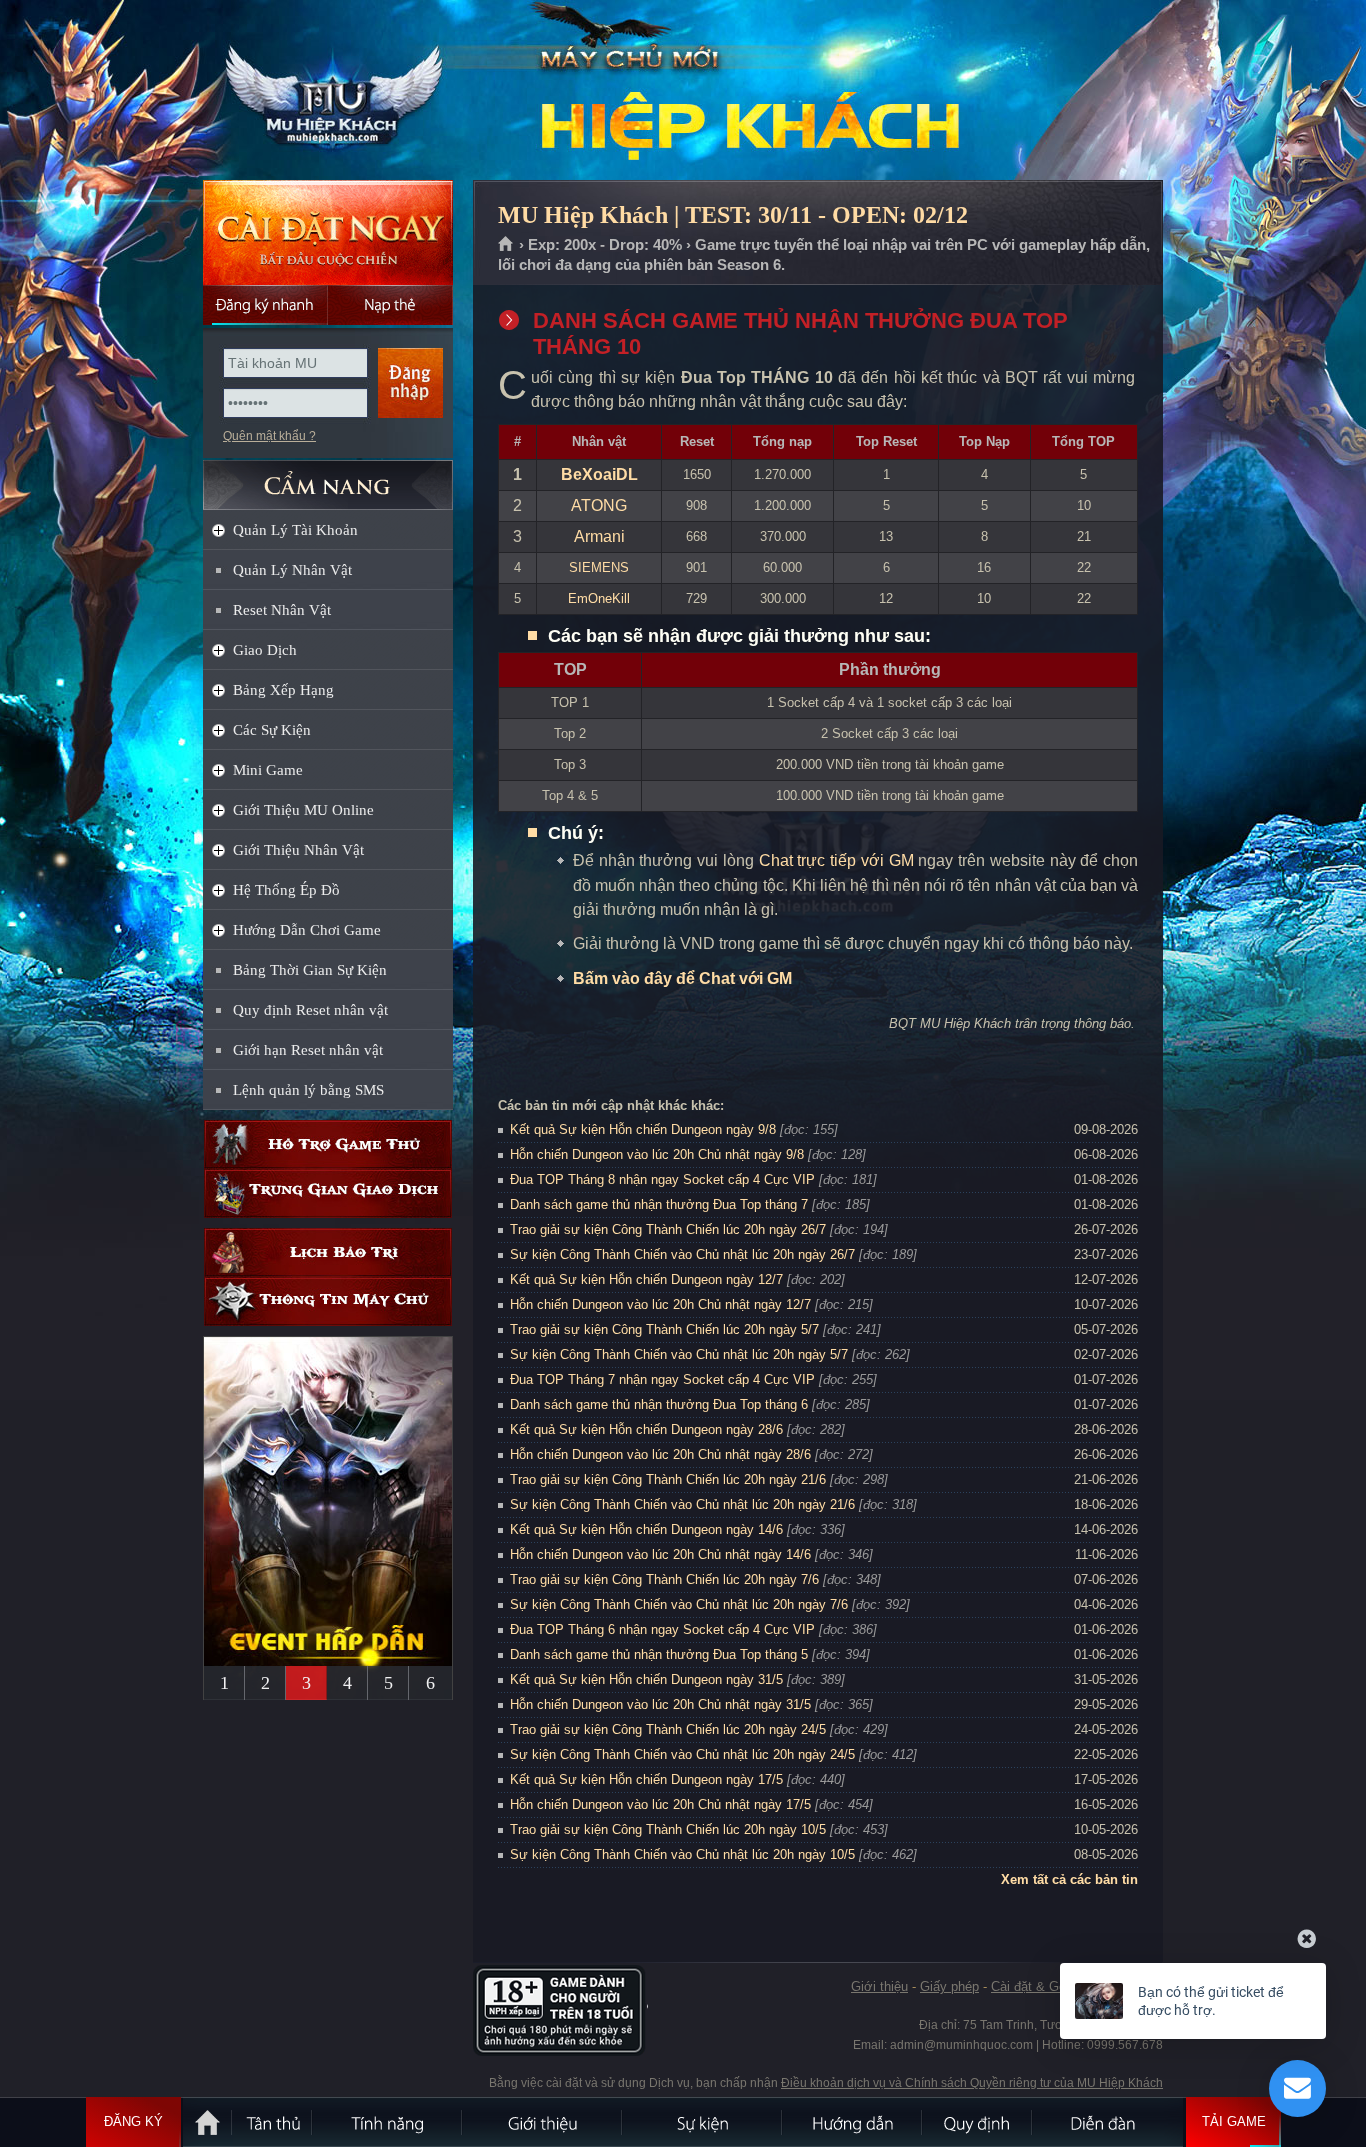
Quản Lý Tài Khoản (295, 530)
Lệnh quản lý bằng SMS (308, 1090)
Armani (599, 536)
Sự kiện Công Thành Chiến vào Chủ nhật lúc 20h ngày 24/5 (682, 1754)
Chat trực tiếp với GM (836, 860)
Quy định (978, 2122)
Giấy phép (949, 1986)
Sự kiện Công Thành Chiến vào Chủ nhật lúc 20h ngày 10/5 (682, 1854)
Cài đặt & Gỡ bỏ (1038, 1986)
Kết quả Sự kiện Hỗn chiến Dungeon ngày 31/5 (646, 1679)
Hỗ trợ (328, 1144)
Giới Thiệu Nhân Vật (298, 850)
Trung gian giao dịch (328, 1193)
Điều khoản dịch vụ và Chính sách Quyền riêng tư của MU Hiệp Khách (972, 2083)
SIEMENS (599, 567)
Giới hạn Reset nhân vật (308, 1050)
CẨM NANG (328, 476)
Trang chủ (506, 245)
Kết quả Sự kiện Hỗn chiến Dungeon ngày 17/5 (646, 1779)
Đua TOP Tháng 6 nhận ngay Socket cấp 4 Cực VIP (662, 1629)
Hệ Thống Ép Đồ (286, 890)
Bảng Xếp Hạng (283, 690)
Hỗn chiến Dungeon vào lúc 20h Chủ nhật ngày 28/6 (660, 1454)
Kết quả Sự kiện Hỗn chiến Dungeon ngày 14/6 (646, 1529)
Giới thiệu (879, 1986)
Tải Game (1234, 2121)
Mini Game (268, 770)
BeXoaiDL (599, 474)
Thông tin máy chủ (328, 1301)
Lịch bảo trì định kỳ (328, 1252)
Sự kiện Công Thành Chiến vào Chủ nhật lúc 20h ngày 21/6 (682, 1504)
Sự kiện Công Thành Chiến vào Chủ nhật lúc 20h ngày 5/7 (679, 1354)
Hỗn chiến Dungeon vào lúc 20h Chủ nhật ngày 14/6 (660, 1554)
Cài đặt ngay (328, 232)
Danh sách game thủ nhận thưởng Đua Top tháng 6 (659, 1404)
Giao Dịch (265, 650)
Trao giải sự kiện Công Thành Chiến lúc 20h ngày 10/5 (668, 1829)
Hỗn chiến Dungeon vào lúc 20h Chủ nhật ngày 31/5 (660, 1704)
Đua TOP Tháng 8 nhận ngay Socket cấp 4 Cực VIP (662, 1179)
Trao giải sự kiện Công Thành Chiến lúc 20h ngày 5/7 (664, 1329)
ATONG (599, 505)
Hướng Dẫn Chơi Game (307, 930)
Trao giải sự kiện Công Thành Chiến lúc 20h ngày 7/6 (664, 1579)
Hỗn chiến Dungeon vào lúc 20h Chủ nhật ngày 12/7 (660, 1304)
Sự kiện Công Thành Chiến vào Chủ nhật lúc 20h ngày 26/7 (682, 1254)
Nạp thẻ (390, 305)
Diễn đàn (1108, 2122)
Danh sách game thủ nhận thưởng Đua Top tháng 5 (659, 1654)
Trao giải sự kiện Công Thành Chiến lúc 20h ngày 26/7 (668, 1229)
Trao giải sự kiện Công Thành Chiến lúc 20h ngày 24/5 (668, 1729)
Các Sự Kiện (272, 730)
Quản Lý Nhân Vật (292, 570)
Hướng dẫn (853, 2122)
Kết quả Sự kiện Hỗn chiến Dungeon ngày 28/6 (646, 1429)
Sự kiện (703, 2122)
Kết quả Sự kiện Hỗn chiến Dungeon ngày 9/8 (643, 1129)
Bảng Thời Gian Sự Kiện (310, 970)
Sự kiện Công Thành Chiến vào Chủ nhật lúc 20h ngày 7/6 (679, 1604)
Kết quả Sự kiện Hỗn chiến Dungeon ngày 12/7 (646, 1279)
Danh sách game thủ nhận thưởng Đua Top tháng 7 (659, 1204)
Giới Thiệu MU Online (303, 810)
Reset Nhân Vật (282, 610)
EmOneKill (599, 598)
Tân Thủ (273, 2122)
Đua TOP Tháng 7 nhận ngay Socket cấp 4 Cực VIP (662, 1379)
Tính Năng (388, 2122)
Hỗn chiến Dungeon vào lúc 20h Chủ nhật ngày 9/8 (657, 1154)
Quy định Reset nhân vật (310, 1010)
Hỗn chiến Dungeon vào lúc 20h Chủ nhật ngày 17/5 (660, 1804)
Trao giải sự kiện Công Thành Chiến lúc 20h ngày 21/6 (668, 1479)
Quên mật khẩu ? (269, 436)
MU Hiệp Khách (327, 91)
